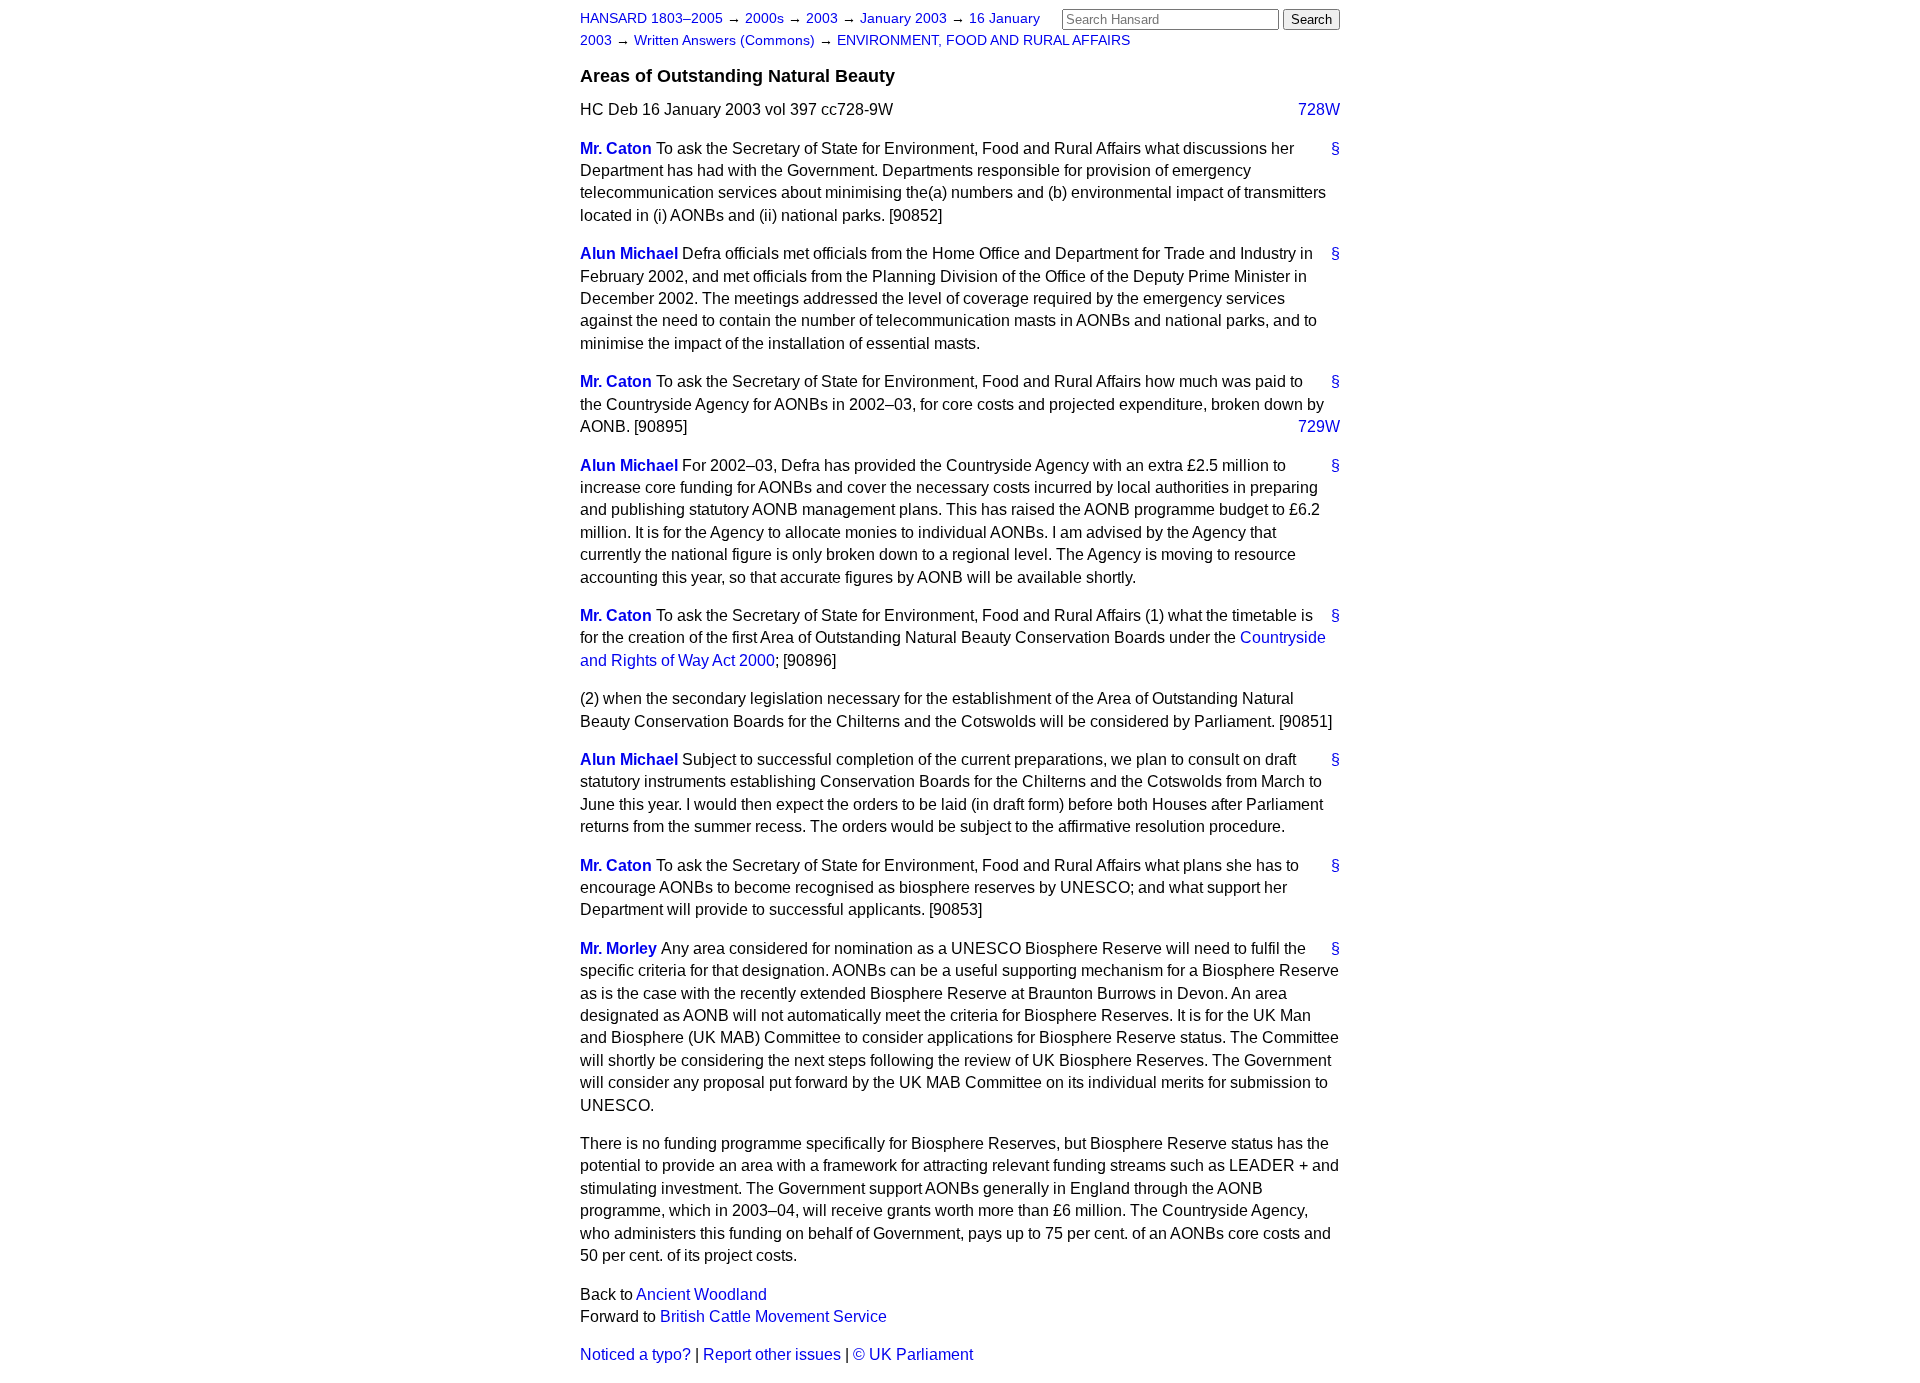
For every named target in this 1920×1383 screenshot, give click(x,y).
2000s (766, 18)
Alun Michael (629, 253)
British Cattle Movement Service (773, 1316)
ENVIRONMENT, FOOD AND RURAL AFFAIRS (983, 40)
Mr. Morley (618, 948)
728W (1319, 109)
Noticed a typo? (635, 1354)
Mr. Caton (616, 148)
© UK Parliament (913, 1354)
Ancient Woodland (701, 1294)
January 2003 (905, 18)
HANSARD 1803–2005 (651, 18)
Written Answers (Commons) (726, 40)
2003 (824, 18)
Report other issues (772, 1354)
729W (1319, 426)
